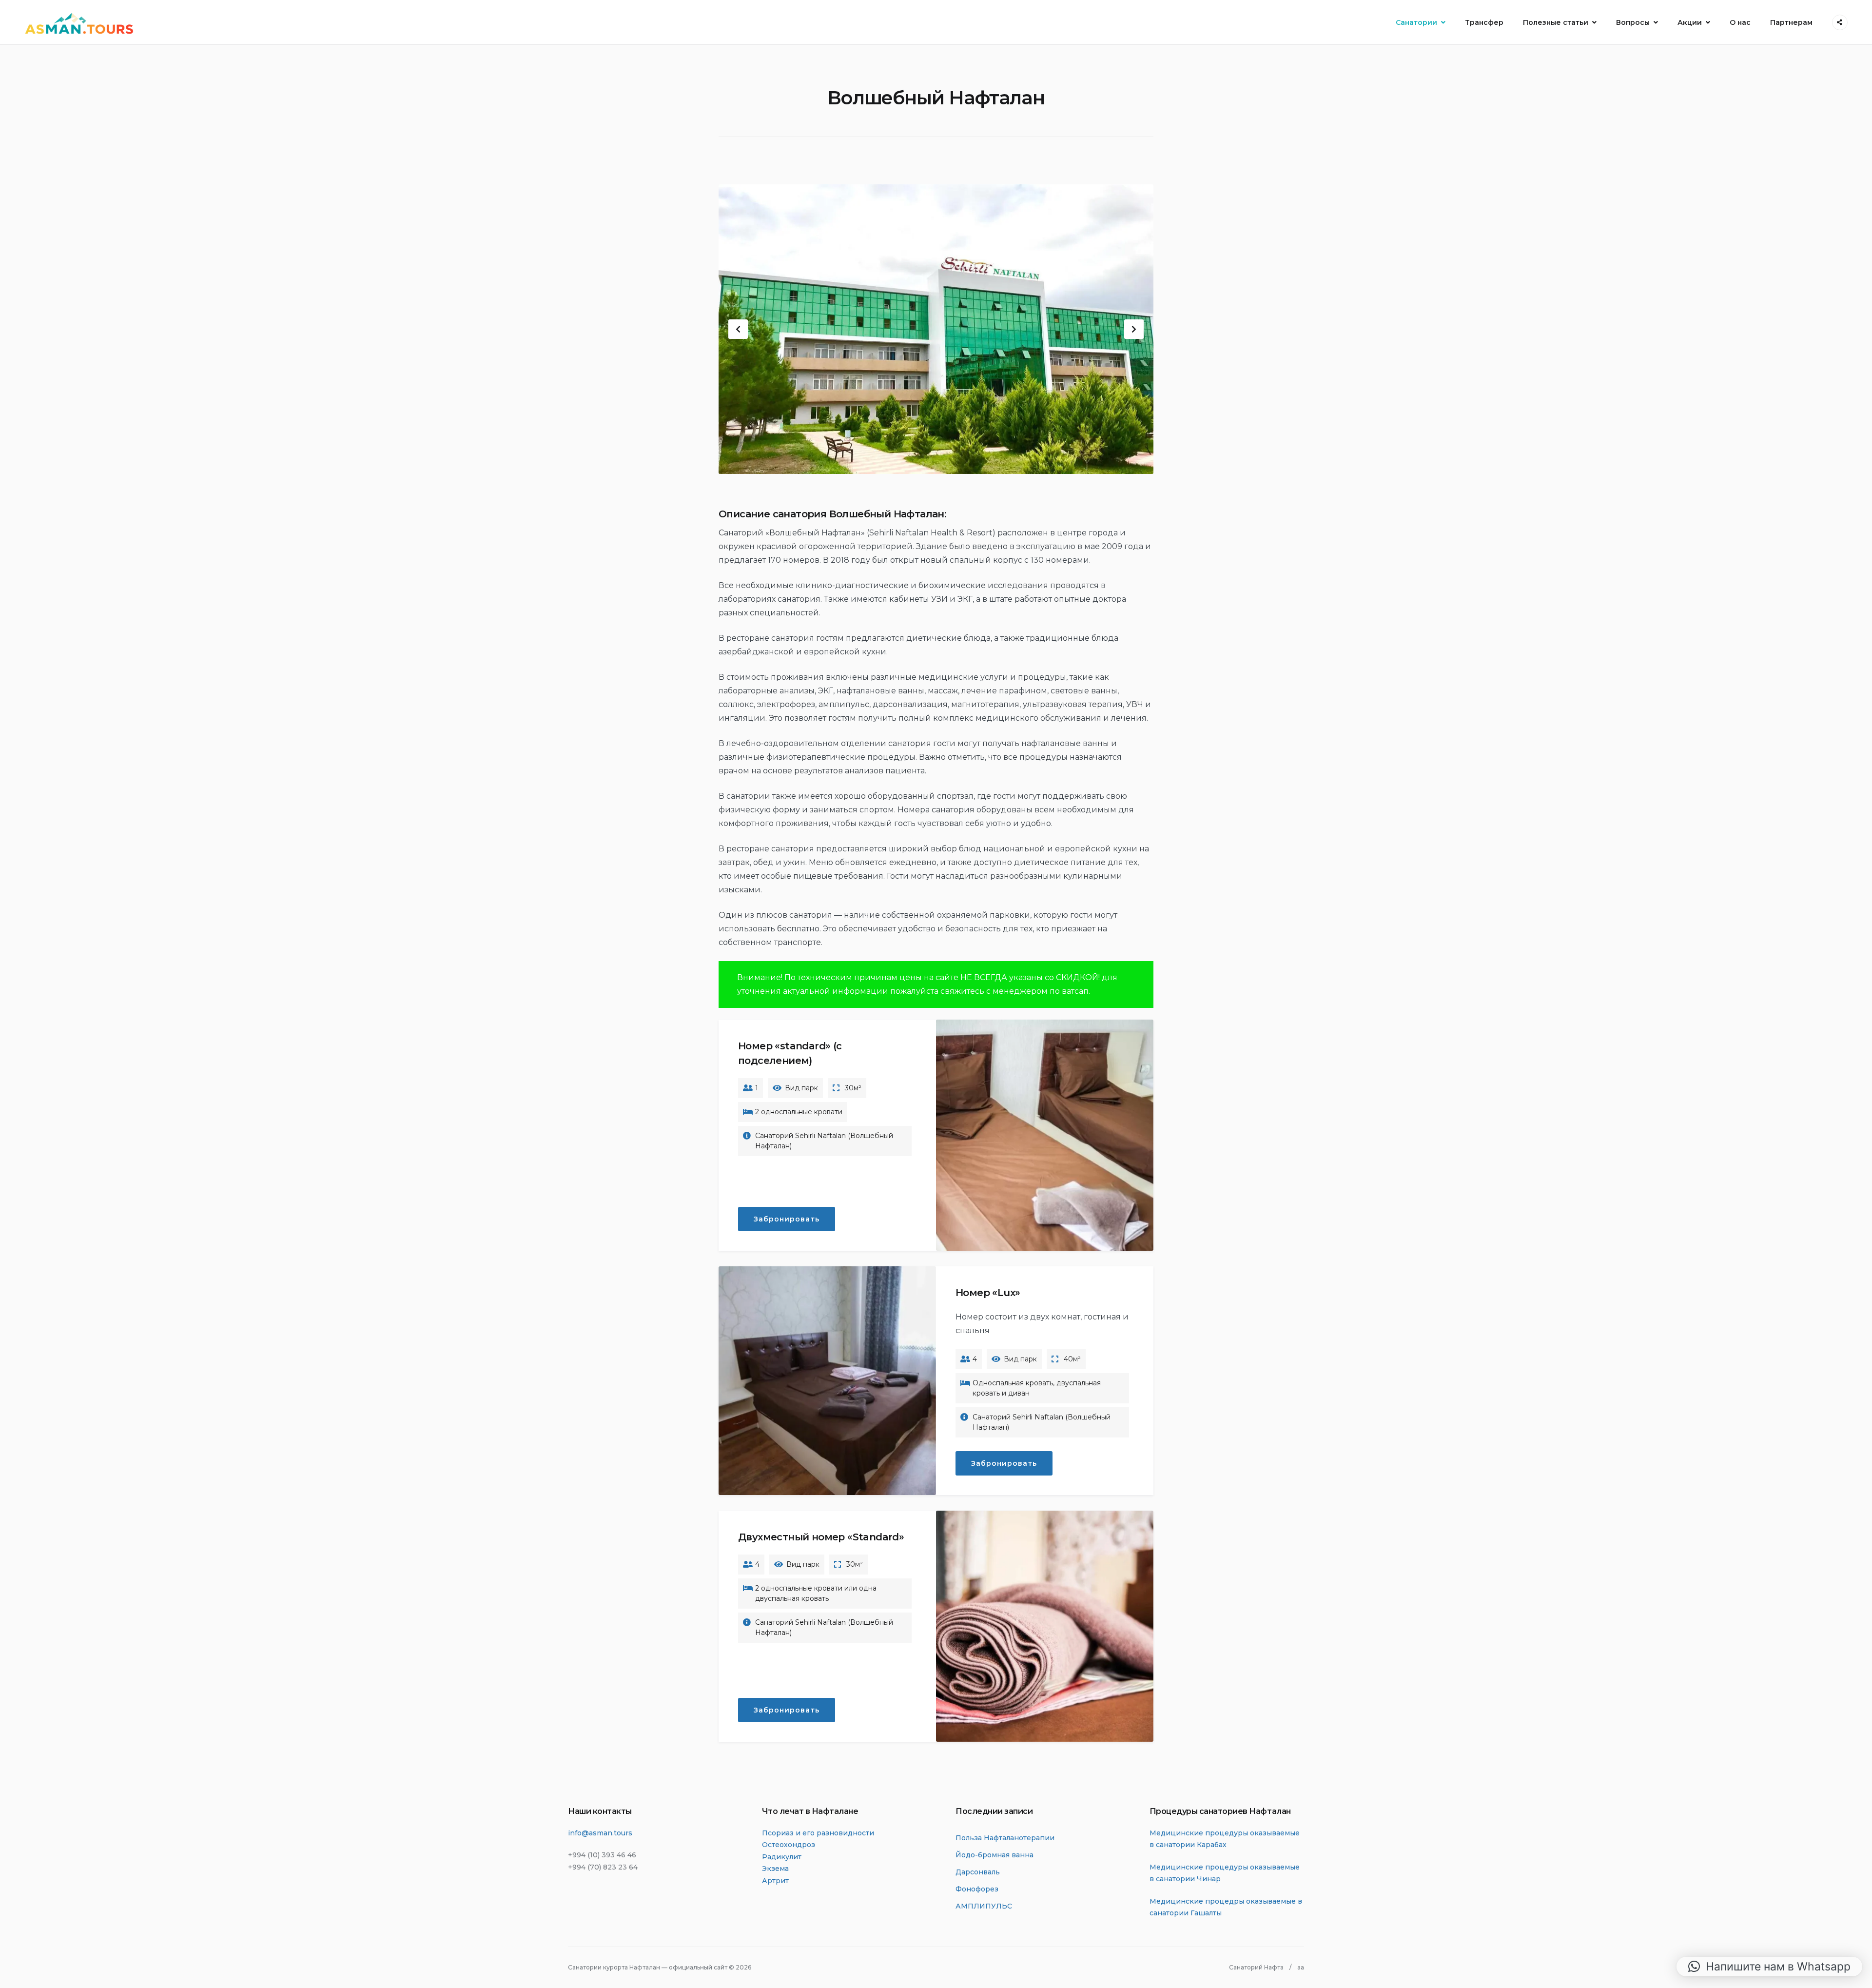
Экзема (775, 1869)
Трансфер (1484, 22)
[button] (1769, 1967)
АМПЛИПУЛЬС (984, 1906)
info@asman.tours (600, 1833)
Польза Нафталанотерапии (1005, 1838)
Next (1134, 329)
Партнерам (1791, 22)
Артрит (775, 1881)
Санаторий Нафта (1256, 1967)
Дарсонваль (978, 1872)
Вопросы (1633, 22)
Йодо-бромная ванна (994, 1855)
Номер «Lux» (988, 1293)
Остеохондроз (789, 1845)
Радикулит (782, 1857)
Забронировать (787, 1219)
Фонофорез (977, 1889)
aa (1301, 1967)
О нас (1740, 22)
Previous (738, 329)
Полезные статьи (1556, 22)
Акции (1690, 22)
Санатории (1416, 22)
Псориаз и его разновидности (818, 1833)
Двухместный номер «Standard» (821, 1537)
